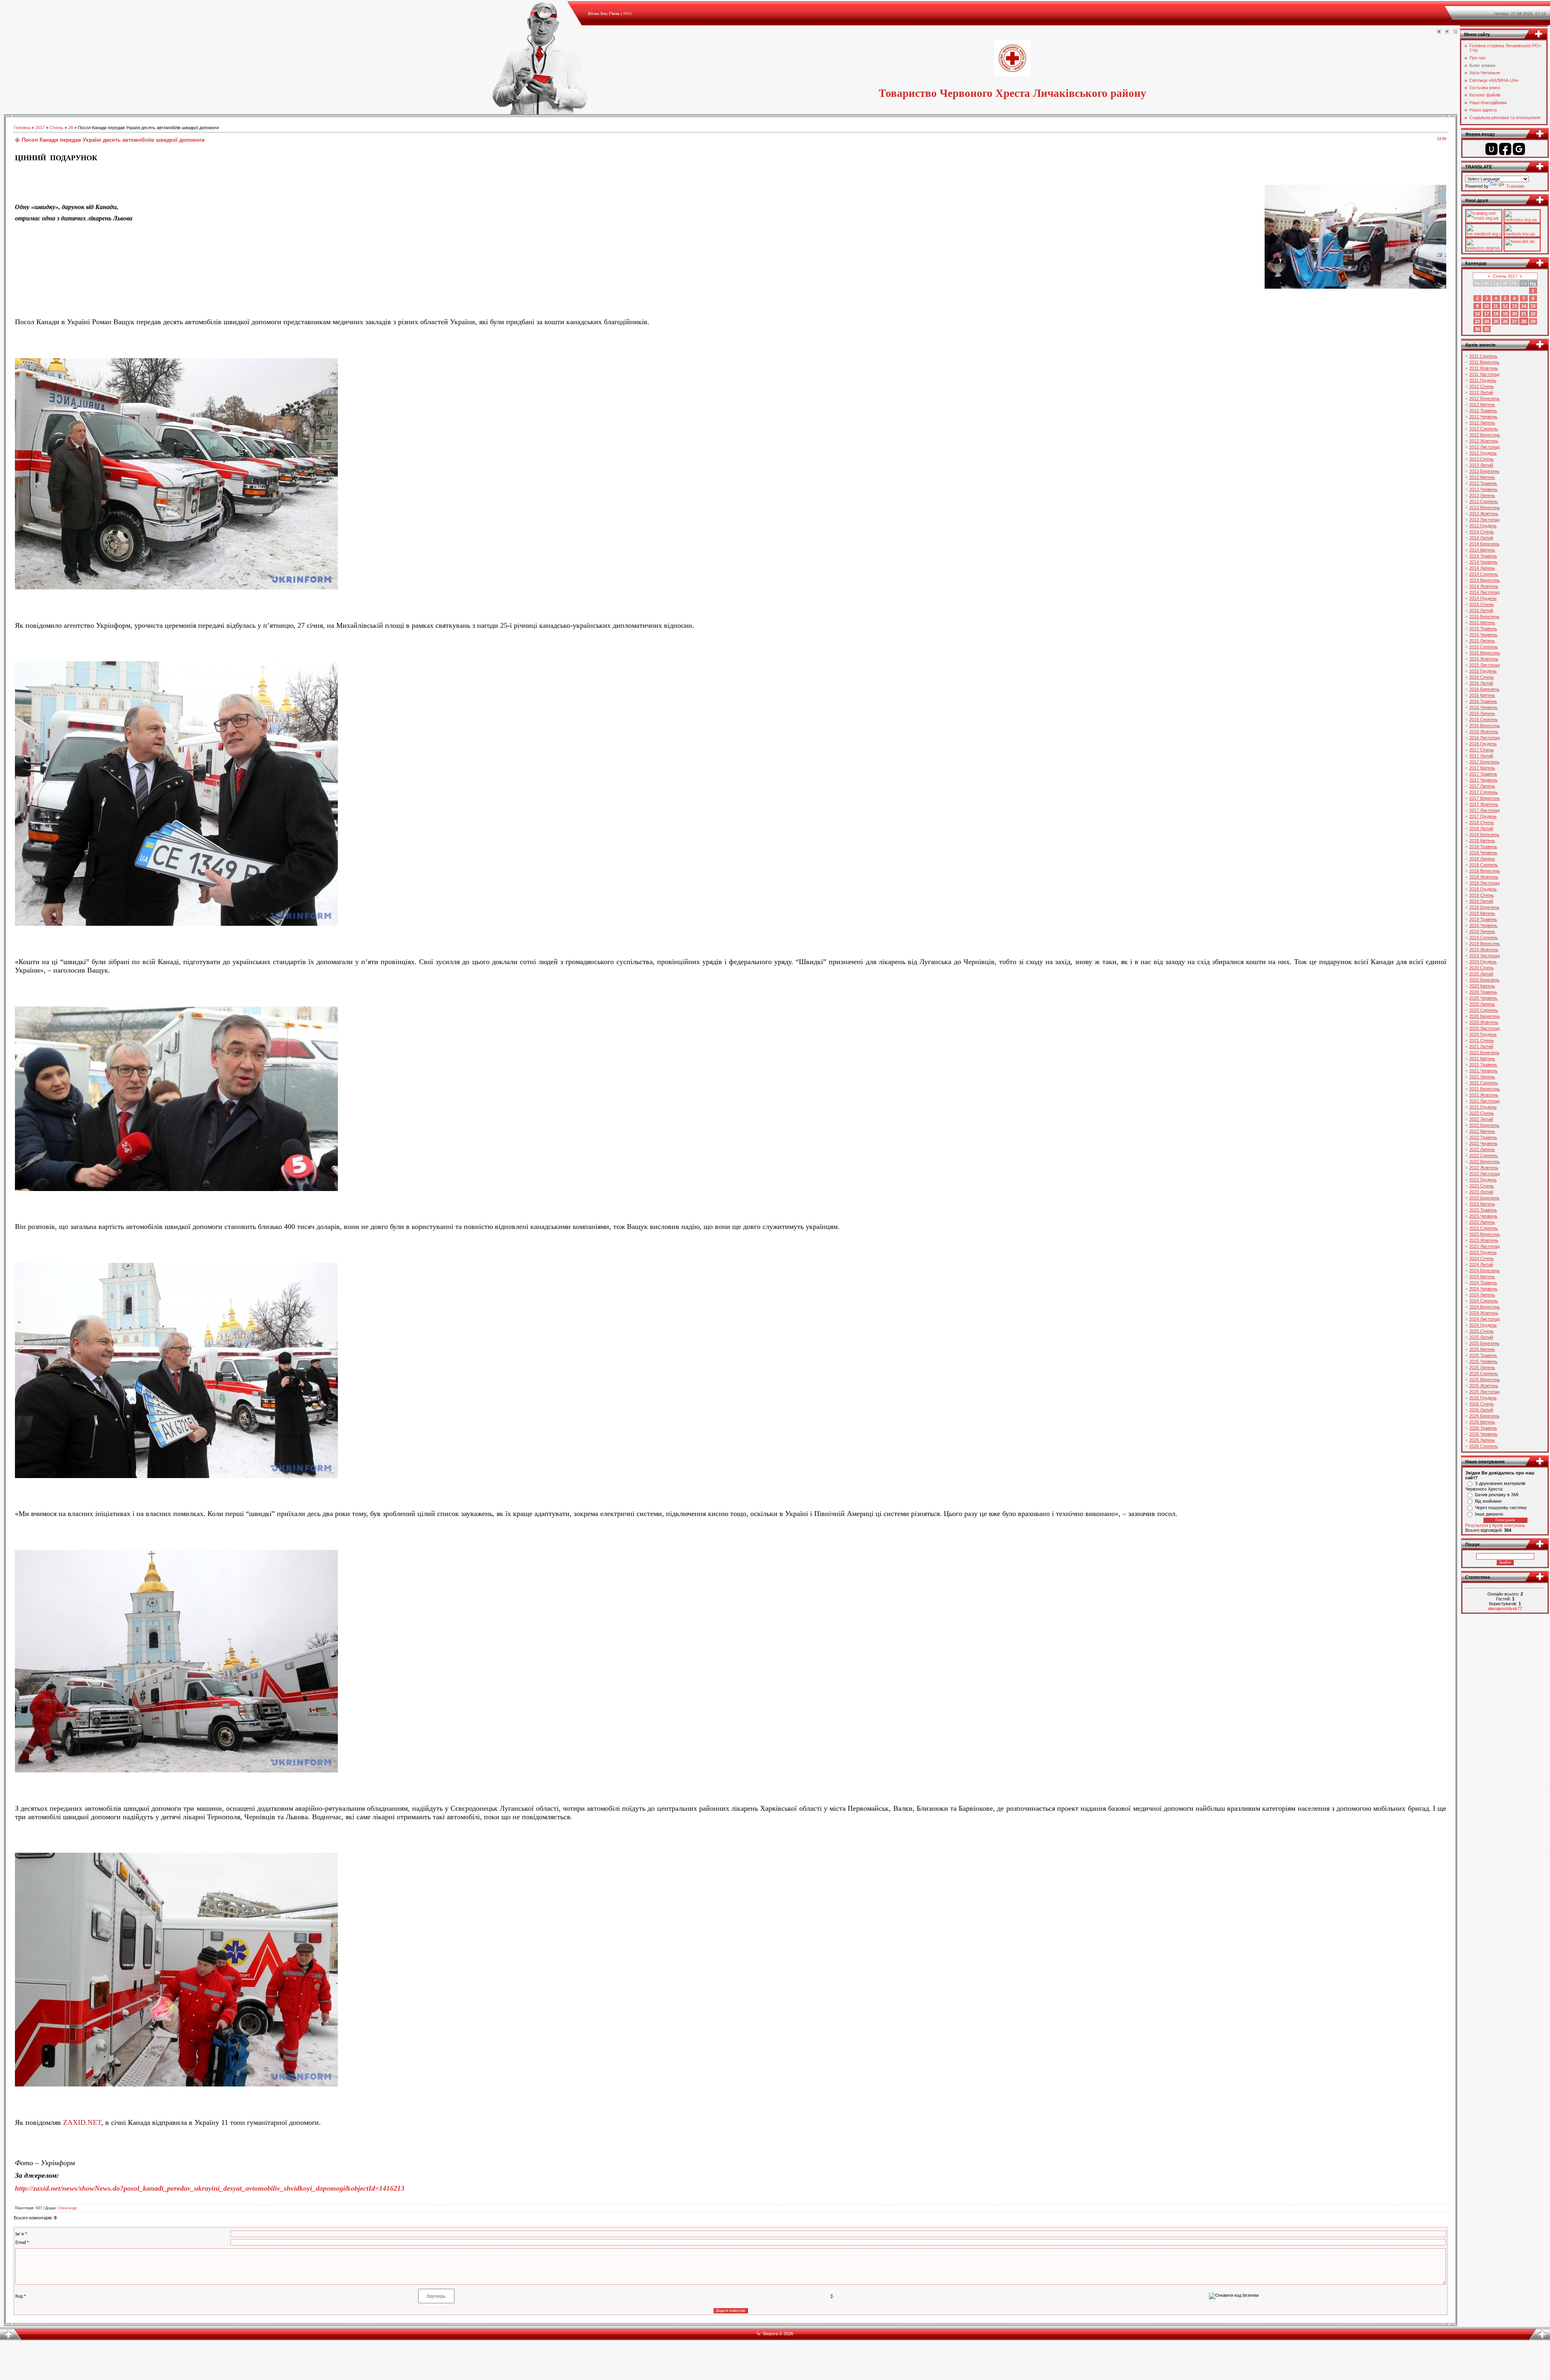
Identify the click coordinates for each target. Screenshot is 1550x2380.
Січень (57, 128)
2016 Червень (1483, 707)
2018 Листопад (1484, 883)
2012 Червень (1483, 417)
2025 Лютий (1481, 1337)
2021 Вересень (1485, 1089)
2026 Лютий (1481, 1410)
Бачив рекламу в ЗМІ (1497, 1495)
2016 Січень (1482, 677)
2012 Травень (1483, 411)
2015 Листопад (1484, 665)
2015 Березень (1484, 616)
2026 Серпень (1484, 1446)
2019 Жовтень (1484, 950)
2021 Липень (1482, 1077)
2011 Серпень (1483, 356)
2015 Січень (1482, 604)
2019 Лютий (1481, 901)
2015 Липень (1482, 641)
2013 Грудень (1483, 526)
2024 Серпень (1484, 1301)
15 (1533, 306)
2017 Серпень (1484, 792)
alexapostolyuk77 (1505, 1608)
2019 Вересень (1485, 944)
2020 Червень (1483, 998)
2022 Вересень (1485, 1162)
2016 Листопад (1484, 738)
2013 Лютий (1481, 465)
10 (1487, 306)
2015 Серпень (1484, 647)
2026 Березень (1484, 1416)
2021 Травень (1483, 1065)
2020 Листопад (1484, 1028)
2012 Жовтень (1484, 441)
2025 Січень (1482, 1331)
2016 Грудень (1483, 744)
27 (1514, 321)
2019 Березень (1484, 907)
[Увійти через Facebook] (1505, 149)
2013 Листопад (1484, 520)
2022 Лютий (1481, 1119)
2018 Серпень (1484, 865)
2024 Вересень (1485, 1307)
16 (1477, 314)
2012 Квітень (1482, 405)
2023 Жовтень (1484, 1240)
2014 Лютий (1481, 538)
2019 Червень (1483, 925)
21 (1524, 314)
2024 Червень (1483, 1289)
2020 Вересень (1485, 1016)
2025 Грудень (1483, 1398)
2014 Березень (1484, 544)
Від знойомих (1488, 1501)
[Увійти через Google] (1519, 149)
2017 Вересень (1485, 798)
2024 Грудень (1483, 1325)
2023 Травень (1483, 1210)
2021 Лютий (1481, 1046)
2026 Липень (1482, 1440)
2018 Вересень (1485, 871)
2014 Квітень (1482, 550)
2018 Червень (1483, 853)
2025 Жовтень (1484, 1386)
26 (1505, 321)
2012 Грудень (1483, 453)
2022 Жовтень (1484, 1168)
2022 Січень (1482, 1113)
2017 (40, 128)
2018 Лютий (1481, 828)
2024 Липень (1482, 1295)
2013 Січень (1482, 459)
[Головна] (1439, 32)
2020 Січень (1482, 968)
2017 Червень (1483, 780)
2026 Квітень (1482, 1422)
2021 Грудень (1483, 1107)
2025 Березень (1484, 1343)
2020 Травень (1483, 992)
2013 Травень (1483, 483)
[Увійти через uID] (1491, 149)
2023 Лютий (1481, 1192)
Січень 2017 (1505, 276)
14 (1524, 306)
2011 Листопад (1484, 374)
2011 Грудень (1483, 380)
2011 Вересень (1484, 362)
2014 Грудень (1483, 598)
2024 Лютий (1481, 1264)
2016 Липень (1482, 713)
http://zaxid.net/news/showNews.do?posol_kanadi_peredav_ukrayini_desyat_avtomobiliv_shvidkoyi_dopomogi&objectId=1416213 (210, 2188)
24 (1487, 321)
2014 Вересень (1485, 580)
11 (1496, 306)
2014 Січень (1482, 532)
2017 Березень (1484, 762)
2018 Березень (1484, 835)
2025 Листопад (1484, 1392)
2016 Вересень (1485, 726)
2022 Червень (1483, 1143)
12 (1505, 306)
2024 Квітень (1482, 1277)
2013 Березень (1484, 471)
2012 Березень (1484, 398)
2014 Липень (1482, 568)
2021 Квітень (1482, 1059)
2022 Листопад (1484, 1174)
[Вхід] (1455, 32)
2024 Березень (1484, 1271)
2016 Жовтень (1484, 732)
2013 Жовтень (1484, 514)
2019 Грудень (1483, 962)
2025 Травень (1483, 1355)
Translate (1515, 186)
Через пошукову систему (1501, 1508)
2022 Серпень (1484, 1155)
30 (1477, 329)
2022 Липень (1482, 1149)
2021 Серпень (1484, 1083)
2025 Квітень (1482, 1349)
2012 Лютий (1481, 392)
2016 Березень (1484, 689)
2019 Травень (1483, 919)
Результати (1477, 1525)
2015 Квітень (1482, 623)
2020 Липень (1482, 1004)
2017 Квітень (1482, 768)
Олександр (67, 2208)
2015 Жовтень (1484, 659)
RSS (627, 14)
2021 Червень (1483, 1071)
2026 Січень (1482, 1404)
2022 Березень (1484, 1125)
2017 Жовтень (1484, 804)
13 (1514, 306)
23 (1477, 321)
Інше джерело (1489, 1514)
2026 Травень (1483, 1428)
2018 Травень (1483, 847)
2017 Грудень (1483, 816)
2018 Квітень (1482, 841)
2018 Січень (1482, 822)
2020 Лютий (1481, 974)
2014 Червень (1483, 562)
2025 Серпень (1484, 1373)
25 (1496, 321)
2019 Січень (1482, 895)
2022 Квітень (1482, 1131)
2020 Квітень (1482, 986)
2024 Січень (1482, 1258)
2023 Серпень (1484, 1228)
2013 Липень (1482, 495)
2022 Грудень (1483, 1180)
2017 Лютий (1481, 756)
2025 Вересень (1485, 1380)
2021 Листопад (1484, 1101)
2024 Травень (1483, 1283)
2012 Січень (1482, 386)
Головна (22, 128)
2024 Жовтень (1484, 1313)
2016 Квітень (1482, 695)
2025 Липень (1482, 1367)
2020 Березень (1484, 980)
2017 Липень (1482, 786)
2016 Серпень (1484, 719)
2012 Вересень (1485, 435)
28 (71, 128)
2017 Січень (1482, 750)
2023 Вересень (1485, 1234)
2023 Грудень (1483, 1252)
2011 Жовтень (1484, 368)
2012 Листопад (1484, 447)
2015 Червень (1483, 635)
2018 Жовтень (1484, 877)
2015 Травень (1483, 629)
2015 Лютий (1481, 610)
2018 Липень (1482, 859)
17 (1487, 314)
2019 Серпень (1484, 937)
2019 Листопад (1484, 956)
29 (1533, 321)
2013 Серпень (1484, 501)
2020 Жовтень (1484, 1022)
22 (1533, 314)
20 (1514, 314)
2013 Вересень (1485, 507)
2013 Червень (1483, 489)
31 (1487, 329)
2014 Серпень (1484, 574)
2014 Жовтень (1484, 586)
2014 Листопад (1484, 592)
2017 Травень (1483, 774)
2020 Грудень (1483, 1034)
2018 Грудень (1483, 889)
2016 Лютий (1481, 683)
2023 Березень (1484, 1198)
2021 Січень (1482, 1040)
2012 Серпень (1484, 429)
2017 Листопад (1484, 810)
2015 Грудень (1483, 671)
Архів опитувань (1509, 1525)
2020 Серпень (1484, 1010)
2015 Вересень (1485, 653)
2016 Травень (1483, 701)
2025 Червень (1483, 1361)
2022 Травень (1483, 1137)
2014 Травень (1483, 556)
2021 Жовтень (1484, 1095)
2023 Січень (1482, 1186)
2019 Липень (1482, 931)
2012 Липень (1482, 423)
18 (1496, 314)
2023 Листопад (1484, 1246)
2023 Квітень (1482, 1204)
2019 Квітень (1482, 913)
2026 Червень (1483, 1434)
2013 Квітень (1482, 477)
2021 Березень (1484, 1053)
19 (1505, 314)
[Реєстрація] (1447, 32)
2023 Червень (1483, 1216)
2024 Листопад (1484, 1319)
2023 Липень (1482, 1222)
